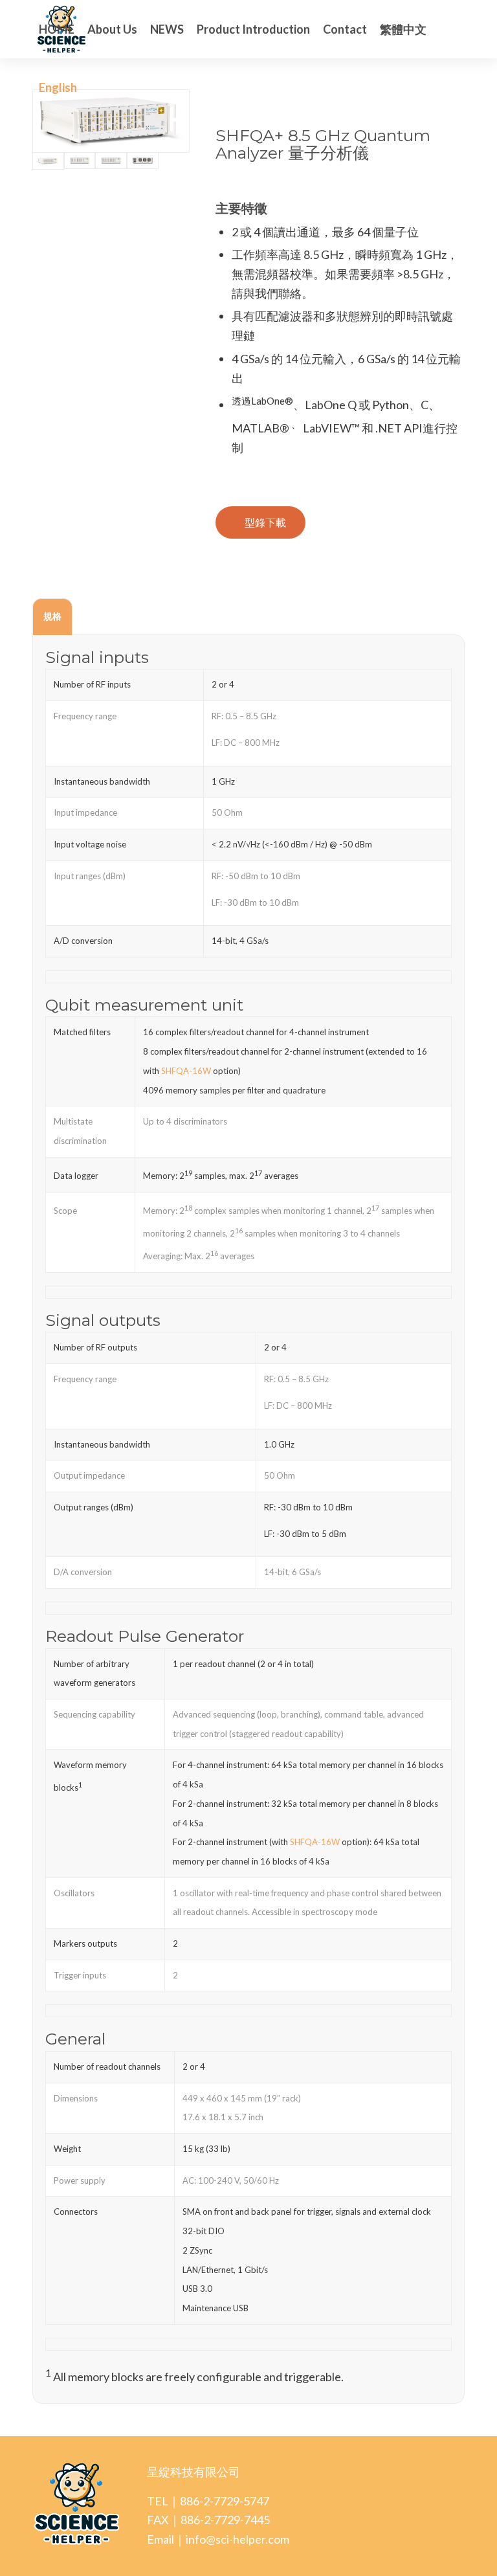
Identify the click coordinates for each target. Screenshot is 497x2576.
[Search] (94, 87)
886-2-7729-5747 (225, 2501)
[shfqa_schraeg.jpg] (111, 121)
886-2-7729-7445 (225, 2520)
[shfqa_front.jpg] (111, 161)
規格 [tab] (52, 616)
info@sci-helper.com (237, 2539)
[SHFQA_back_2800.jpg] (143, 161)
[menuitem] (57, 29)
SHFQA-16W (186, 1071)
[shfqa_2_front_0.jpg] (80, 161)
